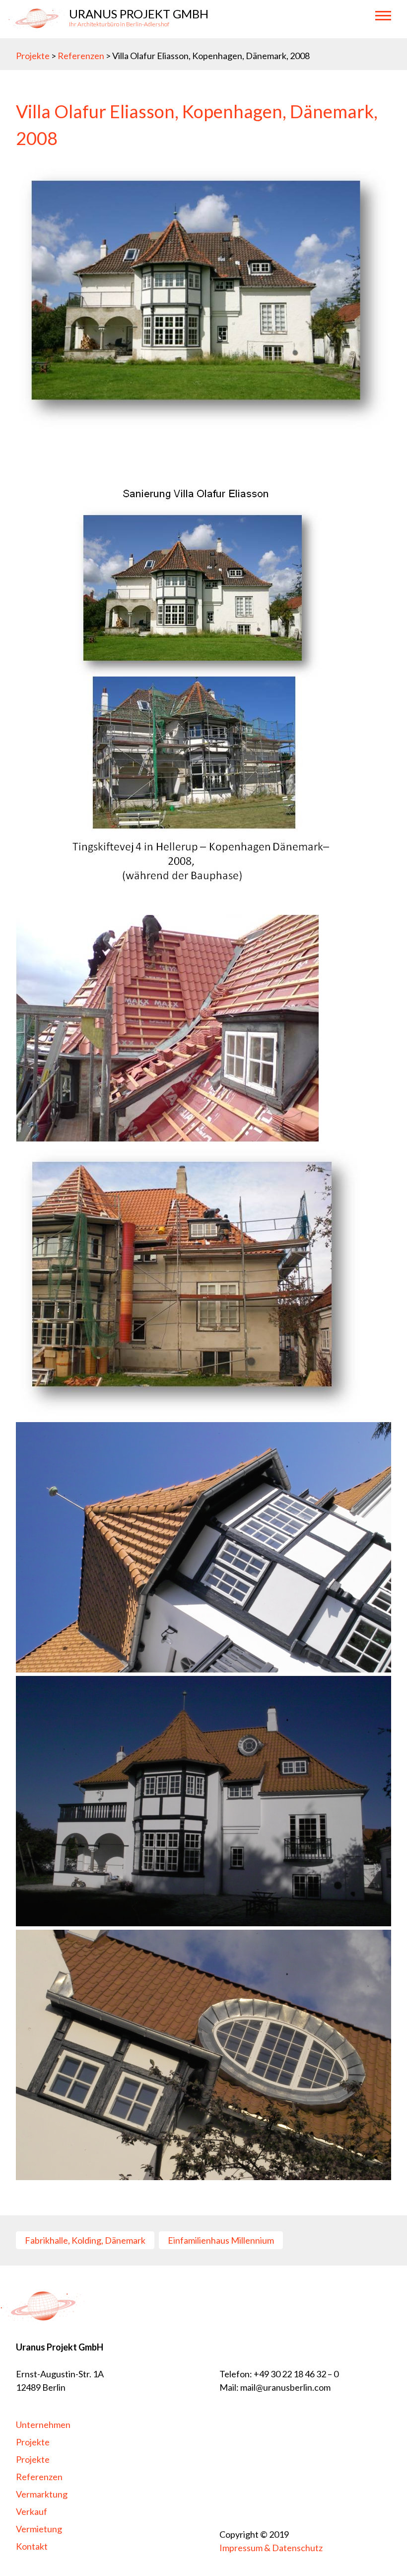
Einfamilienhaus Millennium (221, 2240)
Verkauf (32, 2511)
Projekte (33, 56)
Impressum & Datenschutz (271, 2548)
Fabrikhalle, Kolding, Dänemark (85, 2240)
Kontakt (32, 2546)
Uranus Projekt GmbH (139, 14)
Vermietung (39, 2529)
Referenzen (82, 56)
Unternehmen (43, 2424)
